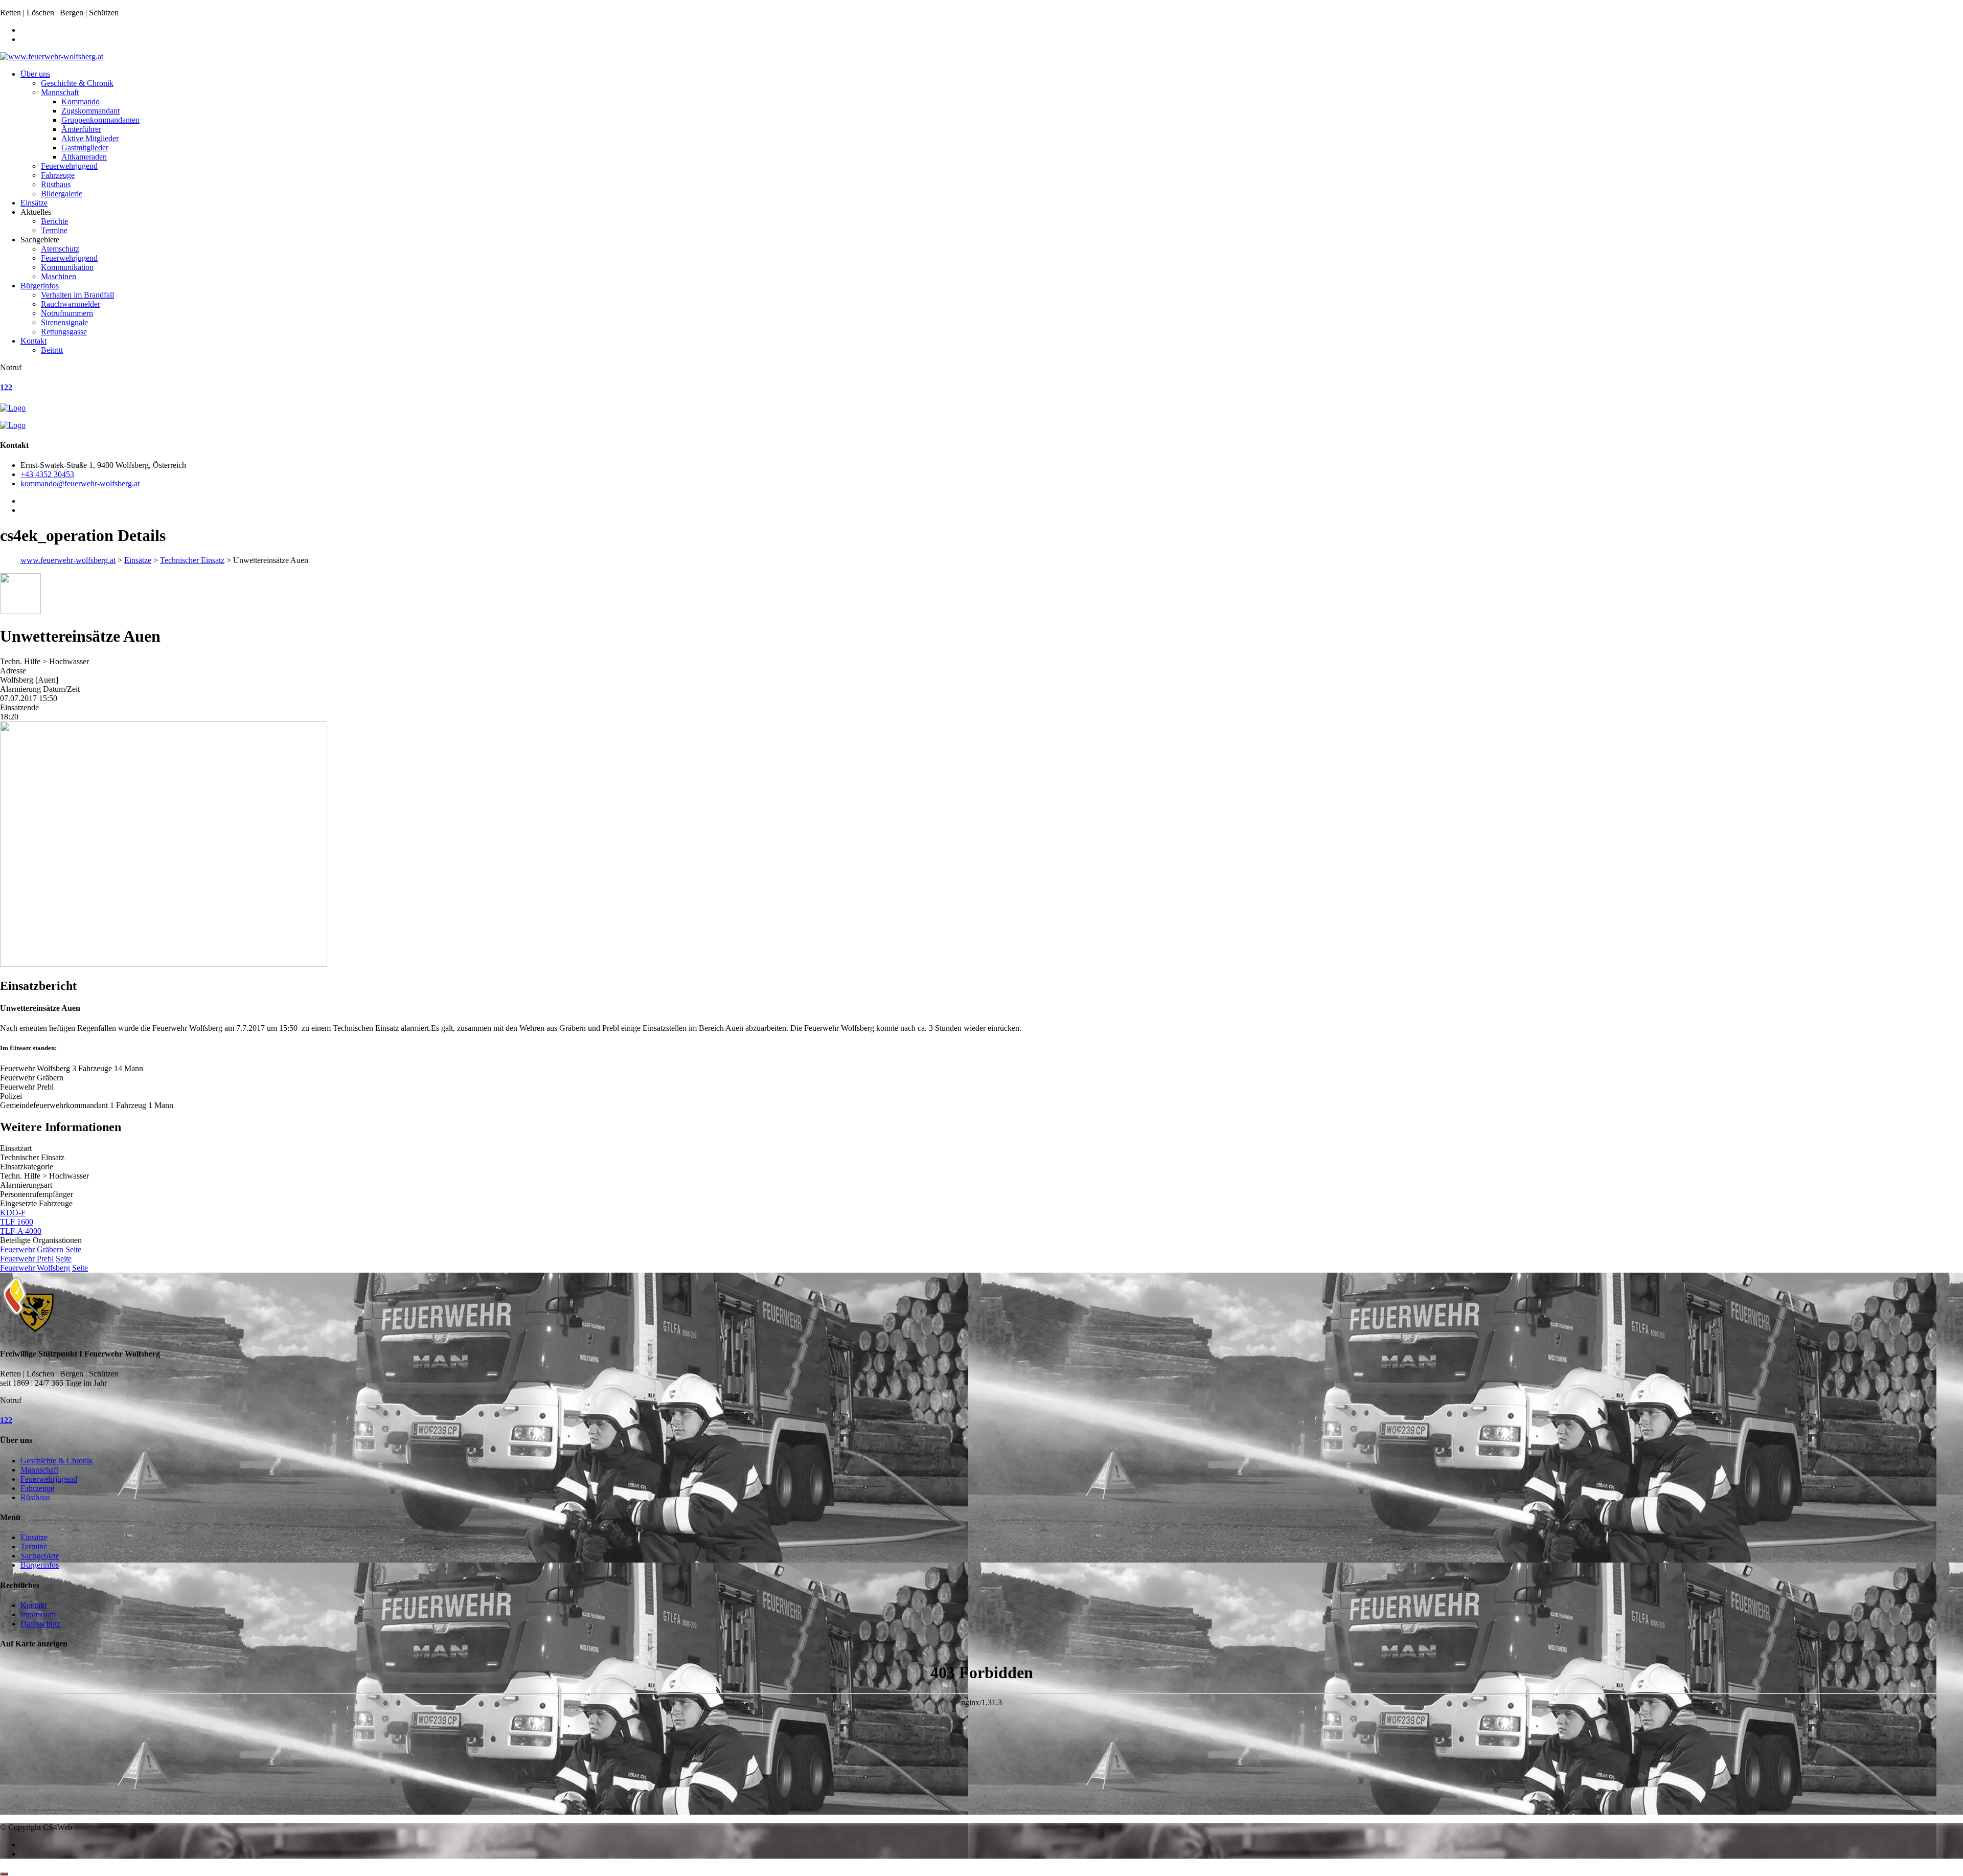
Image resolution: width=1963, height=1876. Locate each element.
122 (6, 387)
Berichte (54, 221)
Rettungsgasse (64, 332)
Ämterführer (81, 129)
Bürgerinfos (40, 286)
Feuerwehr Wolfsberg (35, 1268)
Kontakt (33, 341)
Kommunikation (67, 267)
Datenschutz (40, 1624)
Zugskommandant (90, 111)
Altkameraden (84, 157)
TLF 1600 (17, 1222)
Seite (73, 1249)
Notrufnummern (67, 313)
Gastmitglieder (85, 148)
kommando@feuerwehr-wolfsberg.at (80, 483)
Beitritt (52, 350)
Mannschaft (60, 92)
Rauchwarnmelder (71, 304)
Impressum (38, 1614)
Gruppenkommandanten (100, 120)
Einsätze (34, 203)
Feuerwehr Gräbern (32, 1249)
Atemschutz (60, 249)
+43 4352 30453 (47, 474)
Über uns (35, 74)
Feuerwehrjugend (69, 166)
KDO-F (13, 1213)
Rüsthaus (56, 184)
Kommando (81, 101)
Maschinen (59, 276)
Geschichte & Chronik (77, 83)
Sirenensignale (64, 322)
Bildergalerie (62, 194)
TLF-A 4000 (21, 1231)
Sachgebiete (40, 1556)
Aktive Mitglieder (90, 138)
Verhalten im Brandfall (77, 295)
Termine (54, 230)
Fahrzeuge (58, 175)
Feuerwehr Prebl (27, 1259)
